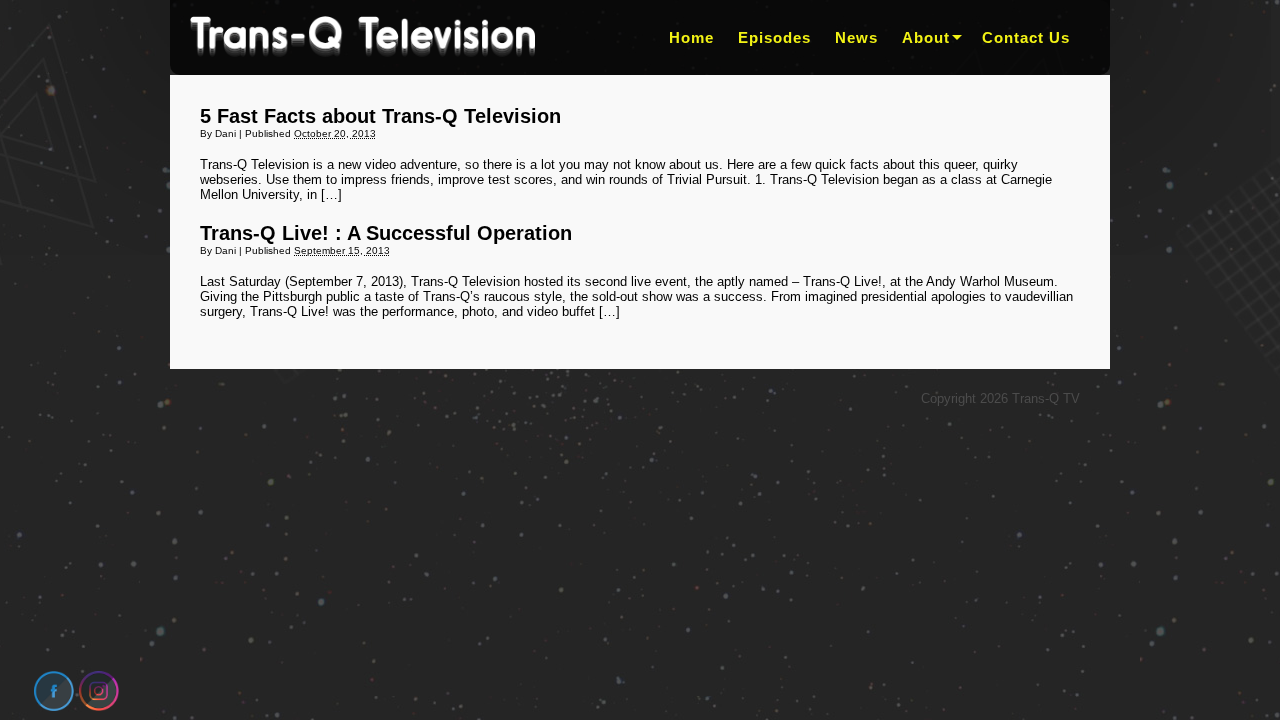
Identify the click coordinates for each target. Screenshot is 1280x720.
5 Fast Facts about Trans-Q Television (380, 116)
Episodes (774, 37)
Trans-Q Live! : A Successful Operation (386, 233)
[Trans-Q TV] (362, 37)
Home (691, 37)
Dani (225, 133)
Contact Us (1026, 37)
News (856, 37)
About (926, 37)
